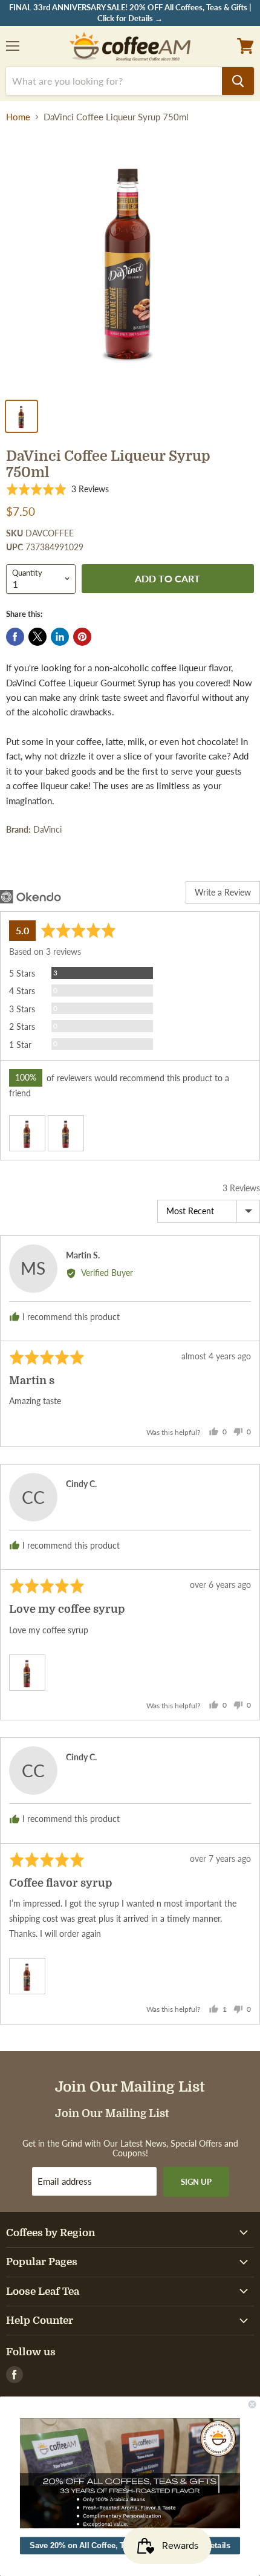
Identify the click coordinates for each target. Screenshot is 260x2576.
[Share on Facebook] (15, 637)
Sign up (196, 2182)
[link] (130, 2473)
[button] (57, 490)
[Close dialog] (252, 2404)
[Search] (238, 81)
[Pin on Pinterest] (82, 637)
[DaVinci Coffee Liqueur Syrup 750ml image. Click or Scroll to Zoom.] (130, 262)
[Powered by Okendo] (31, 897)
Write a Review (223, 892)
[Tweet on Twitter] (37, 637)
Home (18, 117)
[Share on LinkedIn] (60, 637)
